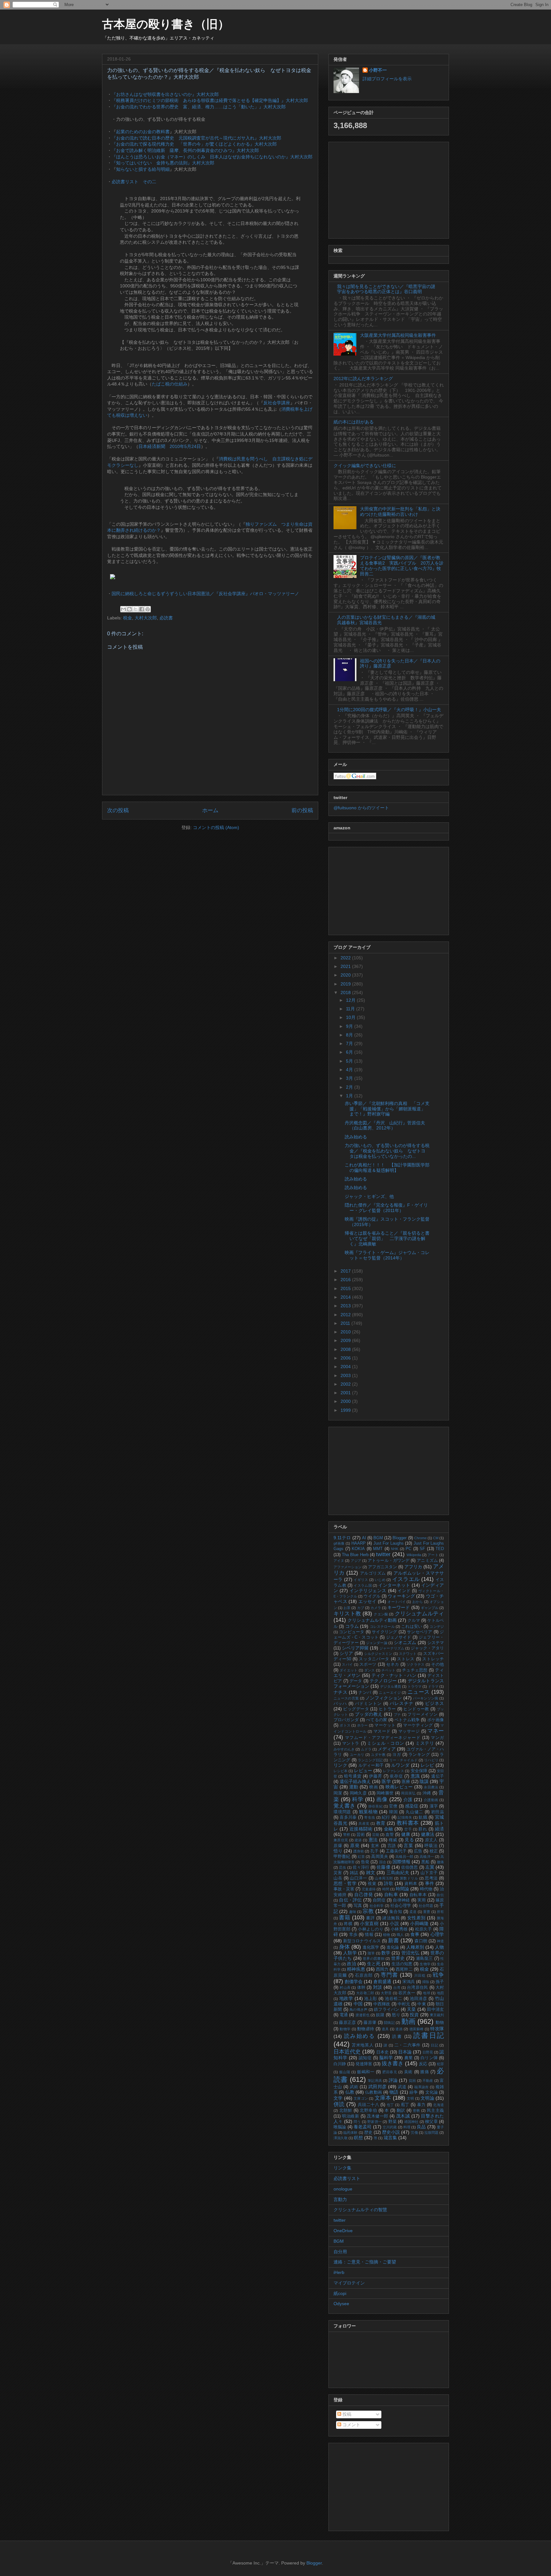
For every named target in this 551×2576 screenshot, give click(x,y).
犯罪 (440, 2064)
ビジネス (434, 1703)
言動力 (340, 2199)
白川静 (340, 2064)
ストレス (406, 1659)
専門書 (389, 1975)
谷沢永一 (407, 1993)
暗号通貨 (353, 1776)
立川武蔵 (390, 2127)
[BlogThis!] (129, 609)
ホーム (210, 810)
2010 (346, 1332)
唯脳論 (340, 2127)
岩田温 (438, 1812)
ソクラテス (416, 1664)
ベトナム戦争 (407, 1720)
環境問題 (342, 1812)
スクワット (408, 1654)
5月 (350, 1061)
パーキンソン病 (426, 1698)
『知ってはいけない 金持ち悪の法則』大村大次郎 (163, 163)
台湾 (397, 1988)
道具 (385, 2029)
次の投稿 (118, 810)
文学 (338, 2098)
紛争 (414, 2092)
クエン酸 (381, 1614)
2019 (346, 984)
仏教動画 (374, 2092)
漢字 (434, 1806)
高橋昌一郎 (404, 1857)
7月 (350, 1043)
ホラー (363, 1725)
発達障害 (364, 2064)
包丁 (390, 2105)
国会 (383, 1862)
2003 (346, 1375)
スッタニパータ (374, 1659)
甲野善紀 (342, 1857)
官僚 (393, 1806)
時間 (386, 1889)
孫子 (440, 1982)
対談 (378, 1987)
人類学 (350, 1953)
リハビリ (431, 1760)
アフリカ (413, 1567)
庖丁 (405, 2105)
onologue (343, 2189)
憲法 (373, 1840)
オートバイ (397, 1602)
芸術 (361, 1835)
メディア (387, 1749)
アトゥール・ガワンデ (389, 1561)
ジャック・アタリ (427, 1648)
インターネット (394, 1585)
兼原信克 (341, 1840)
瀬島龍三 (424, 1959)
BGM (378, 1538)
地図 (440, 1993)
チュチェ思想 (415, 1670)
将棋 (348, 1924)
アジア (356, 1561)
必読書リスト (347, 2178)
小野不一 (378, 70)
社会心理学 (401, 1906)
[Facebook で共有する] (142, 609)
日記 (435, 2045)
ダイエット (349, 1670)
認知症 (365, 2058)
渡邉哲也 (363, 2015)
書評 (370, 1918)
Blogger (400, 1538)
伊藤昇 (375, 1776)
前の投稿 (302, 810)
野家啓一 (375, 2122)
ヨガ (397, 1755)
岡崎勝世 (385, 1793)
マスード (382, 1731)
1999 (346, 1410)
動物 (440, 2023)
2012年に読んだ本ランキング (363, 379)
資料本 (411, 1884)
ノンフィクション (384, 1698)
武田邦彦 (378, 2087)
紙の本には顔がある (354, 422)
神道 (440, 1941)
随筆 (371, 1953)
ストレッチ (433, 1659)
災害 (338, 1873)
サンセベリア (419, 1632)
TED (440, 1549)
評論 (393, 2080)
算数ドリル (409, 1878)
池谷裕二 (393, 1999)
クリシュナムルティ (419, 1614)
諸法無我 (391, 1918)
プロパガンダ (346, 1720)
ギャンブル (430, 1608)
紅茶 (361, 1857)
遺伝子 (437, 1776)
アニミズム (427, 1561)
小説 (394, 1923)
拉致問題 (431, 2132)
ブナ (397, 1714)
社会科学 (377, 1906)
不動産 (428, 2081)
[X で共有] (136, 609)
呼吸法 (431, 1846)
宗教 (368, 1911)
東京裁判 (437, 2015)
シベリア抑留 (355, 1648)
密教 (417, 2111)
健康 (406, 1834)
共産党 (364, 1823)
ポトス (345, 1725)
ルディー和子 (371, 1765)
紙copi (340, 2293)
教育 (381, 1823)
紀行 (386, 1817)
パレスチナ (402, 1703)
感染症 (412, 1806)
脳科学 (386, 2058)
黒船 (425, 1862)
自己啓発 (364, 1894)
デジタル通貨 (391, 1686)
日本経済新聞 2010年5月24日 (170, 446)
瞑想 (358, 2138)
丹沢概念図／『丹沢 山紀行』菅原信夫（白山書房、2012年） (385, 1126)
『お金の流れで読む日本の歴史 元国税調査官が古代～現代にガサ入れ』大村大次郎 (196, 138)
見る (409, 1840)
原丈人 (431, 1840)
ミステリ (425, 1743)
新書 (393, 1941)
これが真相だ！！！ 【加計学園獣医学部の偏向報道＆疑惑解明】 (387, 1168)
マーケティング (418, 1725)
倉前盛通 (382, 1981)
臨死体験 (350, 2132)
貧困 (412, 2081)
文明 (411, 2098)
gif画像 (339, 1543)
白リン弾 (429, 2058)
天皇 (411, 2009)
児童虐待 (369, 1889)
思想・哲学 (345, 1883)
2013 (346, 1306)
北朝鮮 (346, 2111)
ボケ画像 (436, 1720)
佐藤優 (383, 1867)
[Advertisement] (389, 189)
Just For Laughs (389, 1543)
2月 (350, 1087)
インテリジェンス (368, 1591)
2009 (346, 1340)
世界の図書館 (374, 1959)
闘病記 (389, 2023)
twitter (383, 1554)
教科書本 (408, 1823)
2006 (346, 1358)
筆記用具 (375, 2081)
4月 (350, 1070)
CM (436, 1538)
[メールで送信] (123, 609)
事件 (430, 1883)
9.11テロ (342, 1538)
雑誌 (354, 1873)
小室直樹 (369, 1923)
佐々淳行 (361, 1867)
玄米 (375, 1846)
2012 (346, 1315)
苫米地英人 (363, 2045)
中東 (422, 2004)
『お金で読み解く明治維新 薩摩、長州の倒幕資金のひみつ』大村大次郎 (185, 150)
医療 (406, 1782)
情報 (369, 1935)
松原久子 (424, 1929)
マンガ (437, 1738)
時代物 (426, 1889)
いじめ (380, 1580)
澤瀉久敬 (341, 2138)
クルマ (414, 1620)
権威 (393, 1840)
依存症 (396, 1776)
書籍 (345, 1918)
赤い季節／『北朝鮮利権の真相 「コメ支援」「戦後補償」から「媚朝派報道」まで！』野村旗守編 (387, 1109)
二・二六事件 (408, 2045)
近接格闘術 (361, 1829)
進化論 (393, 1947)
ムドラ (366, 1749)
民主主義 (436, 2111)
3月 (350, 1078)
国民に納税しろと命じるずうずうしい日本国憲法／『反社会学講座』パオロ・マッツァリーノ (205, 594)
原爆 (338, 1846)
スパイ (347, 1664)
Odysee (341, 2304)
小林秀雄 (399, 1929)
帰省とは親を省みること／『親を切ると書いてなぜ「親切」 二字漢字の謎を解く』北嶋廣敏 (387, 1238)
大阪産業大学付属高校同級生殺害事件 (398, 335)
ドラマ (433, 1686)
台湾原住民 (417, 1988)
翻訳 (401, 2111)
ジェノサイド (399, 1637)
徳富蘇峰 (417, 2029)
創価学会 (354, 1981)
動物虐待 (366, 2029)
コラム (352, 1626)
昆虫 (342, 1867)
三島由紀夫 (398, 1872)
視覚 (372, 1884)
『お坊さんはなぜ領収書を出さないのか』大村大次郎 (165, 94)
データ (356, 1681)
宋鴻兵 (409, 1982)
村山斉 (345, 1988)
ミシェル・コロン (386, 1743)
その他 (437, 1664)
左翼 (430, 1867)
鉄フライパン (387, 2010)
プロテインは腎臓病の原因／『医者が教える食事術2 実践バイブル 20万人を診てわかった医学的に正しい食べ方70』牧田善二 (402, 566)
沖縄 (427, 1793)
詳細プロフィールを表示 (387, 79)
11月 (351, 1009)
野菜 (393, 2122)
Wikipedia (414, 1555)
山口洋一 (358, 1878)
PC (408, 1549)
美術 (408, 2072)
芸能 (376, 1835)
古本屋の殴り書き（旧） (166, 24)
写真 (358, 1906)
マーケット (385, 1725)
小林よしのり (370, 1929)
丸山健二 (414, 1812)
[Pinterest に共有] (148, 609)
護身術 (359, 1851)
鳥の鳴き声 (358, 2010)
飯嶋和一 (366, 2072)
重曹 (427, 1912)
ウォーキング (401, 1596)
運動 (354, 1787)
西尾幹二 (404, 1969)
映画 (374, 1787)
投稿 (346, 2414)
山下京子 (429, 1873)
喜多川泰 (348, 1817)
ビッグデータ (356, 1709)
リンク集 (342, 2168)
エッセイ (367, 1601)
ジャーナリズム (392, 1648)
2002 (346, 1384)
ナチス (340, 1692)
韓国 (393, 1812)
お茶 (347, 1608)
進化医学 (371, 1947)
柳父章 (431, 2122)
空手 (408, 1829)
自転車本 (418, 1895)
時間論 (402, 1889)
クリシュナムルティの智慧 (360, 2210)
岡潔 (338, 1793)
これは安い (412, 1627)
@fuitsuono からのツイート (361, 808)
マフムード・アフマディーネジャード (383, 1738)
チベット (389, 1670)
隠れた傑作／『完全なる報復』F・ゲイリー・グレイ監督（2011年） (386, 1208)
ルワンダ (400, 1765)
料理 (407, 2127)
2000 (346, 1401)
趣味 (353, 1912)
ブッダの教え (369, 1714)
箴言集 (390, 2138)
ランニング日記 (370, 1760)
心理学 (437, 1934)
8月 (350, 1035)
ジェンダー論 (377, 1643)
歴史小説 (391, 2132)
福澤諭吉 (422, 2087)
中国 (358, 2004)
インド (404, 1591)
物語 (394, 2092)
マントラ (351, 1743)
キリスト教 (347, 1614)
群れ (423, 1829)
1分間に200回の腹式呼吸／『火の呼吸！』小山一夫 (389, 710)
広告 (418, 1851)
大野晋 (386, 1993)
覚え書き (345, 1806)
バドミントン (368, 1704)
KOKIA (358, 1549)
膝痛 (425, 2072)
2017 (346, 1271)
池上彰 (371, 1999)
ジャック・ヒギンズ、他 (369, 1196)
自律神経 (401, 1900)
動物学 (345, 2029)
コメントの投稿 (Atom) (216, 827)
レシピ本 (341, 1771)
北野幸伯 (368, 2111)
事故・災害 (344, 1889)
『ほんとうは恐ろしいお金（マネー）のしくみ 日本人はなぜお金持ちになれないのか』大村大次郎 (212, 157)
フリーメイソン (422, 1714)
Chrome (420, 1538)
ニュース (419, 1692)
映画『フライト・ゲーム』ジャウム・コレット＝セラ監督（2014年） (387, 1255)
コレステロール (382, 1627)
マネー (436, 1731)
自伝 (440, 1895)
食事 (415, 1934)
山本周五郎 (384, 1878)
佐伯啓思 (409, 1867)
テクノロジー (383, 1681)
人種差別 (415, 1947)
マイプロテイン (349, 2283)
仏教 (350, 2092)
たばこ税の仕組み (170, 384)
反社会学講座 (277, 403)
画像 (382, 1799)
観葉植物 (368, 1812)
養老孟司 (363, 2127)
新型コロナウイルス (362, 1941)
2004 (346, 1367)
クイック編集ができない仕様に (365, 465)
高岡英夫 (380, 1857)
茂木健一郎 (377, 2116)
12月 (351, 1000)
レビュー (363, 1771)
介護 (408, 1800)
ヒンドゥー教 (416, 1709)
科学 (358, 1799)
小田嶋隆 (419, 1923)
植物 (386, 1935)
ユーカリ (357, 1755)
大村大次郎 (146, 618)
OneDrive (343, 2231)
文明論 (427, 2098)
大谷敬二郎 (365, 1993)
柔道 (413, 1912)
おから (418, 1602)
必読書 (166, 618)
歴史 (368, 2132)
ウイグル (372, 1596)
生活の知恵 (402, 1964)
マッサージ (409, 1731)
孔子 (374, 1851)
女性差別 (416, 1918)
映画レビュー (399, 1787)
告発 (365, 1862)
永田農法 (431, 1787)
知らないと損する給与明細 (143, 169)
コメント (351, 2425)
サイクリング (384, 1632)
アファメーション (348, 1567)
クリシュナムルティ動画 (372, 1620)
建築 (358, 1840)
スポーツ (368, 1664)
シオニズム (405, 1642)
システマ (436, 1643)
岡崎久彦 (358, 1793)
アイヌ (339, 1561)
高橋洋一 (427, 1857)
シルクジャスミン (378, 1654)
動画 (409, 2021)
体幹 (361, 1988)
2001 (346, 1393)
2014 (346, 1297)
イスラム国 (363, 1585)
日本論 (405, 2052)
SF (422, 1549)
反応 (423, 2064)
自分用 (340, 2252)
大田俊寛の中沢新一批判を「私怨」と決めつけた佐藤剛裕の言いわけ (400, 512)
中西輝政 (382, 2004)
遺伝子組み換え (355, 1781)
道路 (399, 2029)
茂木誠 (403, 2116)
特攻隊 (437, 2029)
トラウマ (415, 1686)
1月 (350, 1096)
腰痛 (440, 1862)
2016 (346, 1280)
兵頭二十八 (368, 2105)
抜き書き (393, 2064)
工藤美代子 (396, 1851)
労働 (414, 2132)
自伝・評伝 (350, 1900)
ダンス (370, 1670)
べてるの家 (377, 1720)
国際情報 (401, 1862)
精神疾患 (356, 1969)
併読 (339, 2104)
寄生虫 (370, 1817)
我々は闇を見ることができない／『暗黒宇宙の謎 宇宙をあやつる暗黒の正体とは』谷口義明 (388, 289)
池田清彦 (418, 1999)
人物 (439, 1947)
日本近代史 (347, 2052)
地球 (426, 1993)
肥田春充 (390, 2072)
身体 (344, 1947)
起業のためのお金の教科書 (143, 132)
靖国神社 (411, 2122)
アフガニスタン (382, 1567)
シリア (346, 1653)
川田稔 (420, 1975)
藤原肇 (370, 2023)
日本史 (382, 2052)
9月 (350, 1026)
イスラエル (406, 1579)
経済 (440, 1829)
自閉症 (379, 1900)
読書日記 (429, 2035)
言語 (392, 1846)
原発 (355, 1845)
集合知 (396, 1912)
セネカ (393, 1664)
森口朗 (421, 1941)
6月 (350, 1052)
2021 (346, 966)
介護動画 (431, 1800)
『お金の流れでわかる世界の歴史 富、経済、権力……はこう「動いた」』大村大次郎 (199, 107)
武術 (354, 2087)
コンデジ (437, 1627)
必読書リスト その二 (134, 182)
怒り (396, 2015)
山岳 (338, 1878)
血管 (390, 1835)
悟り (338, 1851)
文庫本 (383, 2098)
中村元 (404, 2004)
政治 (351, 1964)
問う (357, 2122)
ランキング (419, 1755)
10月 (351, 1017)
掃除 (426, 1982)
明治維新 (350, 2116)
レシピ (427, 1765)
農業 (409, 2058)
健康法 (428, 1834)
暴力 (421, 2105)
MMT (378, 1549)
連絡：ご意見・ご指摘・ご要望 (365, 2262)
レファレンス (393, 1771)
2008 (346, 1349)
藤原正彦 (347, 2023)
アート (433, 1555)
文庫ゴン (361, 2098)
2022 (346, 958)
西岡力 (382, 1969)
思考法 (431, 1878)
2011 (346, 1323)
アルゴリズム (373, 1573)
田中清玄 (435, 2010)
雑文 (371, 1872)
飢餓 (423, 1817)
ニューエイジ (390, 1692)
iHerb (339, 2272)
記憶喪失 (405, 1817)
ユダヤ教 (378, 1755)
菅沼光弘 (411, 1953)
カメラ (376, 1608)
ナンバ (365, 1692)
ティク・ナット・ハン (394, 1675)
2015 (346, 1288)
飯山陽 (345, 2072)
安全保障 (419, 1771)
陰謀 (424, 1781)
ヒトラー (387, 1709)
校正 (434, 1851)
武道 (402, 2087)
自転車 (391, 1894)
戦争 (438, 1975)
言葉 (408, 1845)
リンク (340, 1765)
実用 (422, 1900)
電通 (344, 2015)
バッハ (340, 1704)
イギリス (361, 1580)
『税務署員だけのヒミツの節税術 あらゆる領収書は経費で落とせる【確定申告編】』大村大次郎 (210, 100)
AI (364, 1538)
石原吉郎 (364, 1975)
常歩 (353, 1935)
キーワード (399, 1607)
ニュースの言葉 (346, 1698)
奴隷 (380, 2015)
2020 (346, 975)
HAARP (359, 1543)
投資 (414, 2015)
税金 (128, 618)
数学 (386, 1953)
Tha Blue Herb (355, 1555)
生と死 (374, 1964)
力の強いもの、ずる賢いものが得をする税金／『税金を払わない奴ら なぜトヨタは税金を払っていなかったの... (387, 1151)
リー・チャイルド (404, 1760)
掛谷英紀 (375, 1806)
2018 (346, 992)
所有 (440, 1912)
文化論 (432, 2092)
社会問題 (426, 1906)
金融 (389, 1829)
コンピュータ (352, 1632)
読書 (397, 2037)
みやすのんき (344, 1749)
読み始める (356, 1137)
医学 (386, 1781)
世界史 (398, 1958)
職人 (400, 1935)
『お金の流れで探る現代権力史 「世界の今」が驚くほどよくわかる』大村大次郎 (194, 144)
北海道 (438, 2105)
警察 (347, 1835)
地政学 (346, 1998)
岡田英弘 (408, 1793)
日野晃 (428, 2052)
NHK (395, 1549)
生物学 (425, 1964)
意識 (415, 1776)
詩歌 (389, 1883)
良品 (421, 2127)
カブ (361, 1608)
